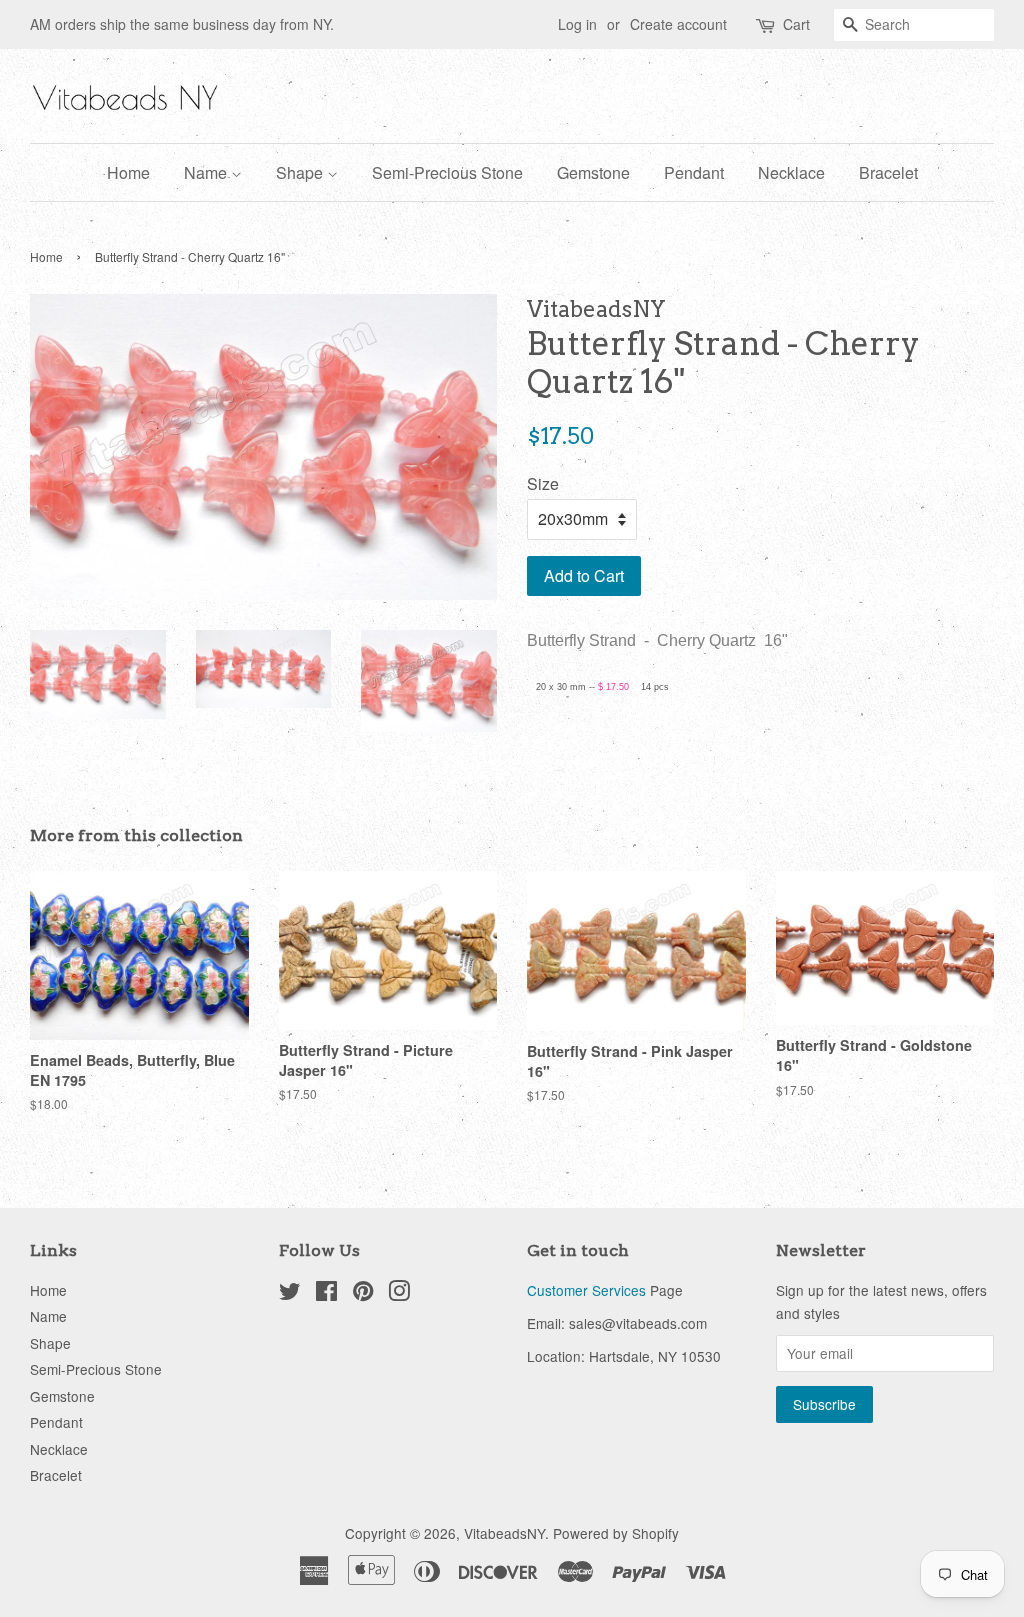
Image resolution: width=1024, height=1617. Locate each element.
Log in (577, 24)
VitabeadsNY (504, 1533)
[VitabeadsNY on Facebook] (326, 1294)
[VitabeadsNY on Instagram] (399, 1294)
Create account (678, 24)
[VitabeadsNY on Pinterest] (363, 1294)
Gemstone (593, 172)
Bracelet (888, 172)
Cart (796, 24)
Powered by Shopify (616, 1533)
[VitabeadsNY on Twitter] (290, 1294)
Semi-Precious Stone (447, 172)
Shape (301, 172)
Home (128, 172)
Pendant (694, 172)
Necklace (791, 172)
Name (207, 172)
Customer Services (586, 1290)
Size (543, 483)
